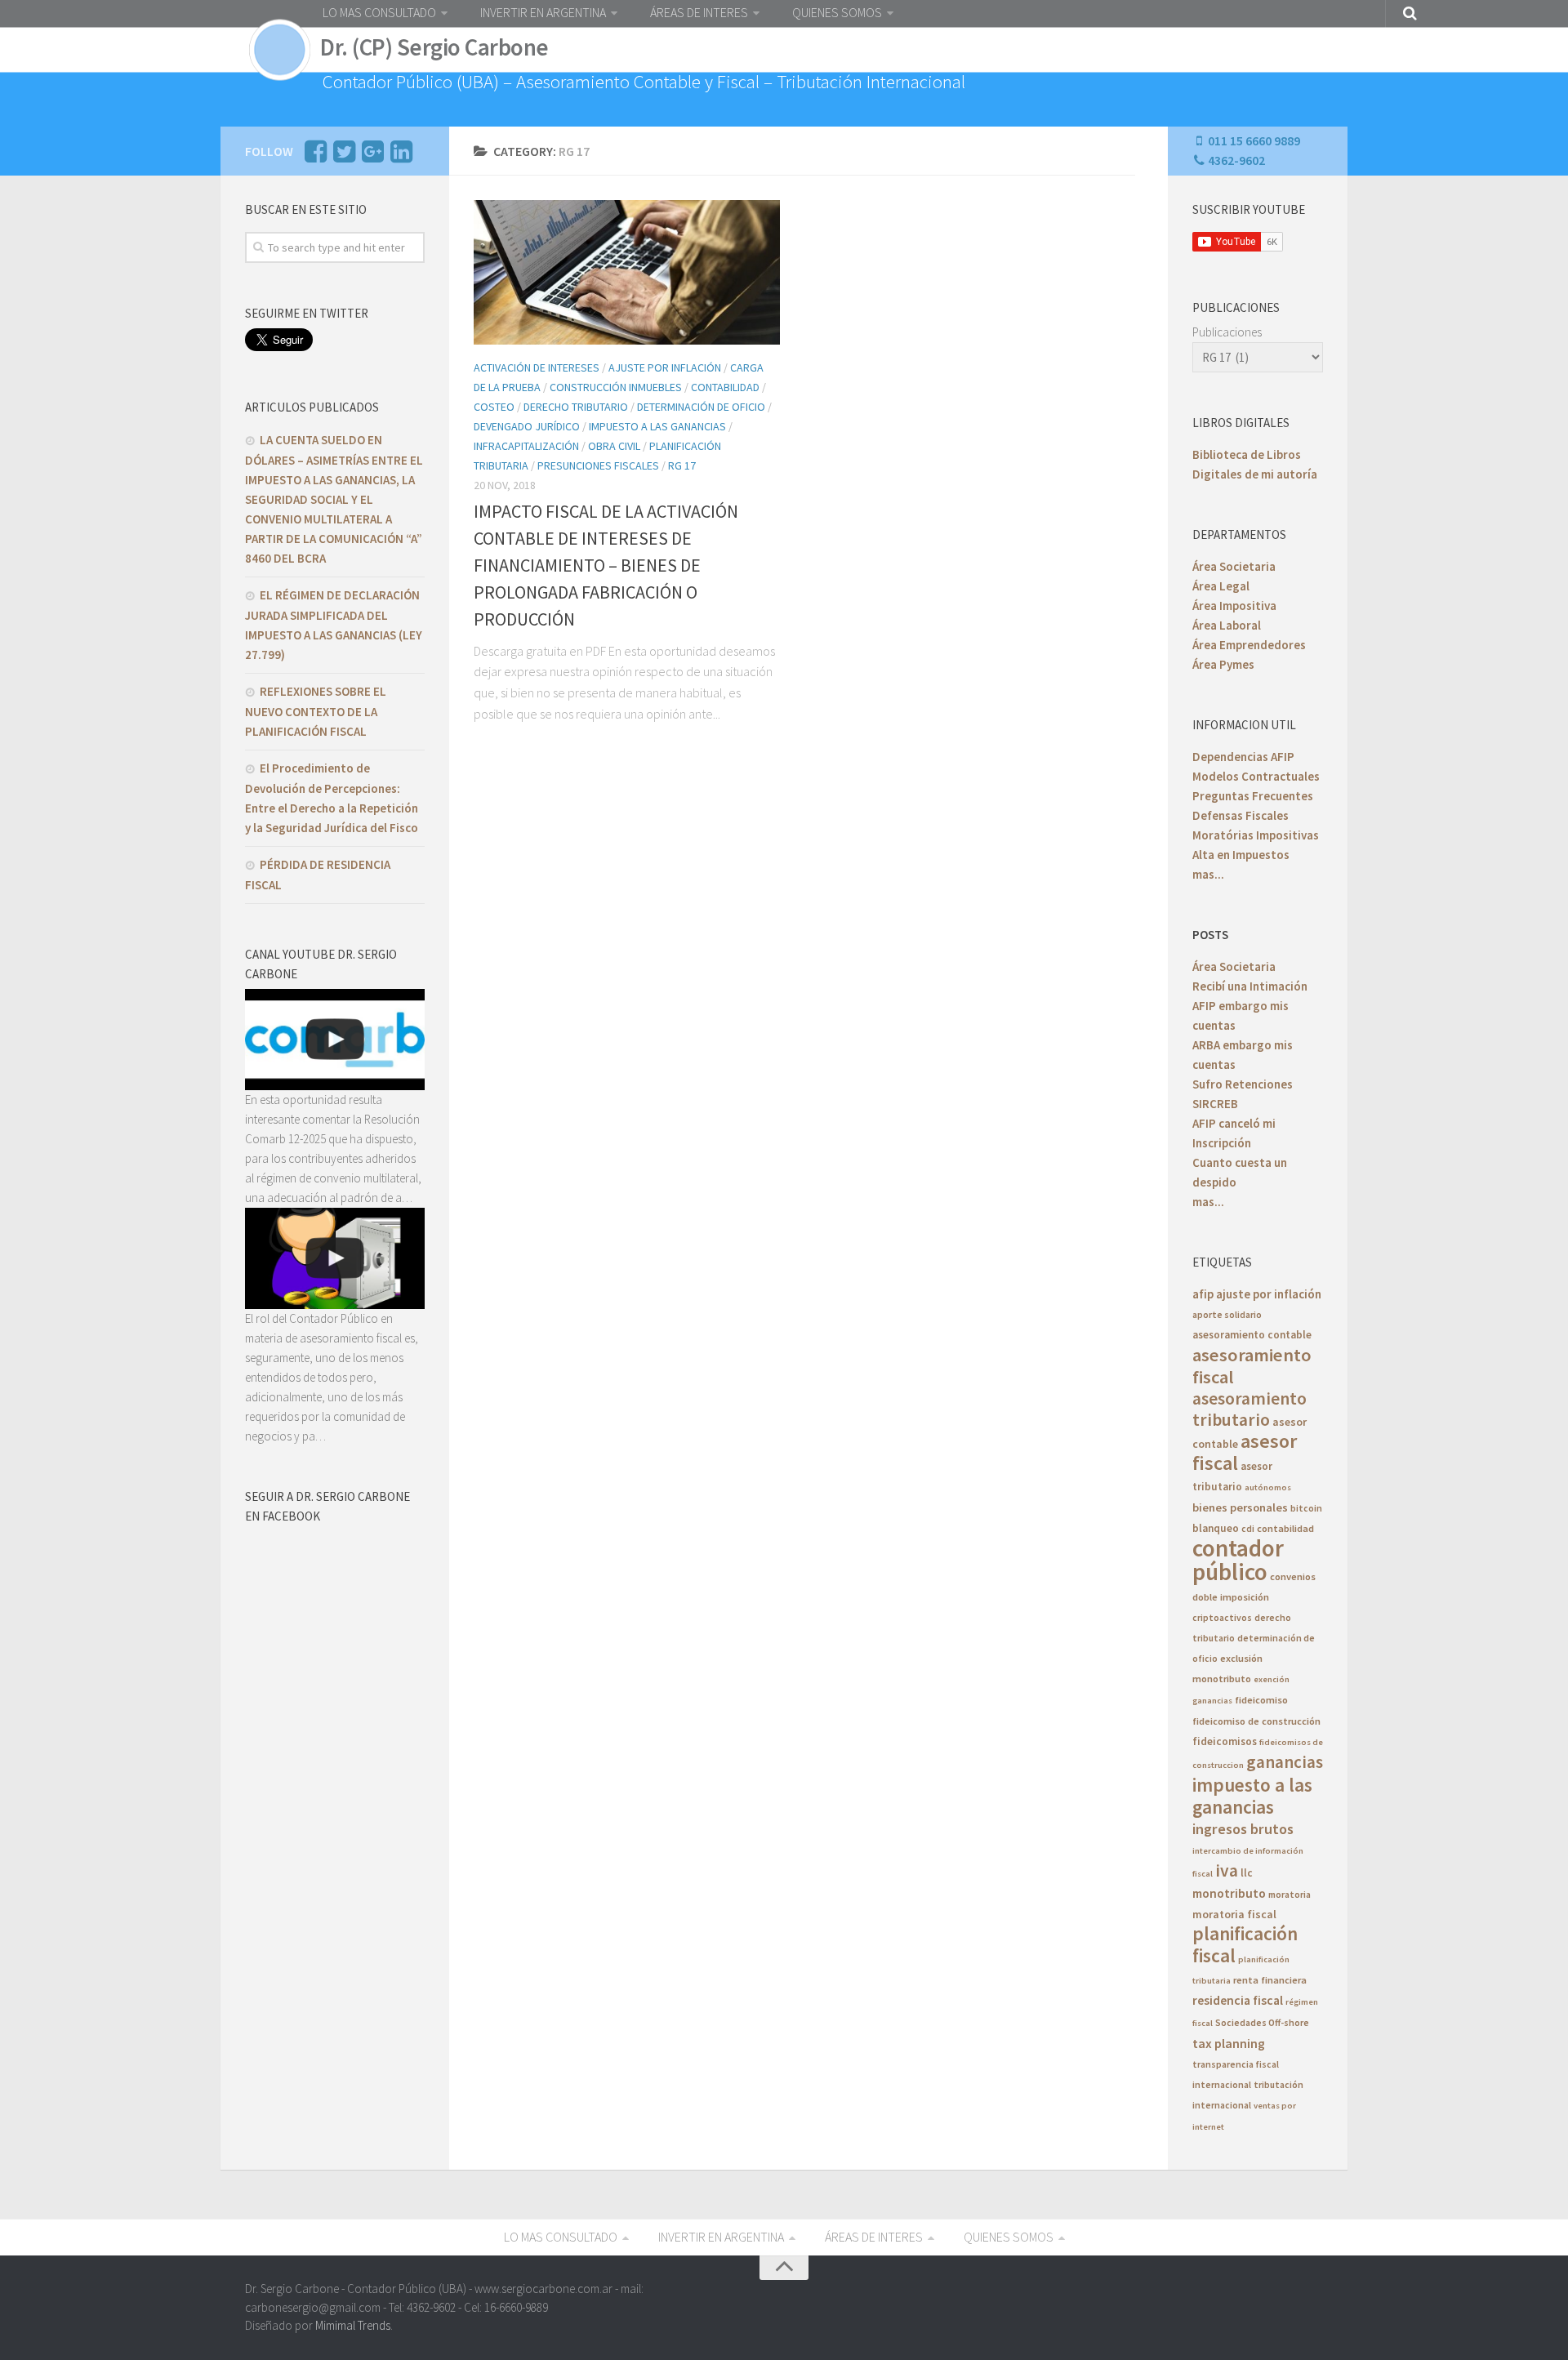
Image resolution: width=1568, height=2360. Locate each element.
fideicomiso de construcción (1256, 1721)
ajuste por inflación (1269, 1294)
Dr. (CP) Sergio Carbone (434, 47)
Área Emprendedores (1249, 645)
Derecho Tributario (576, 407)
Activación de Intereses (537, 367)
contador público (1238, 1560)
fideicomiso (1261, 1700)
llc (1247, 1873)
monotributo (1229, 1893)
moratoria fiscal (1234, 1914)
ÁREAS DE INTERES (699, 12)
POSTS (1210, 935)
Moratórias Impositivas (1256, 835)
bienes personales (1240, 1507)
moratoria (1290, 1894)
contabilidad (1285, 1528)
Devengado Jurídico (527, 426)
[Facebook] (315, 156)
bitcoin (1306, 1508)
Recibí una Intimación (1250, 986)
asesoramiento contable (1252, 1335)
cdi (1248, 1528)
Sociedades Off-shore (1262, 2022)
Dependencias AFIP (1243, 757)
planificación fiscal (1245, 1944)
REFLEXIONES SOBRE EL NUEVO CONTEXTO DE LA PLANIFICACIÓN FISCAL (316, 711)
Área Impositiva (1234, 606)
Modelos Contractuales (1256, 776)
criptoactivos (1222, 1617)
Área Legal (1221, 586)
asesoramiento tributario (1249, 1409)
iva (1227, 1870)
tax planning (1229, 2043)
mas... (1208, 874)
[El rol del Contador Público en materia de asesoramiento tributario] (335, 1258)
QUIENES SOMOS (837, 12)
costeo (494, 407)
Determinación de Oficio (701, 407)
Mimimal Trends (353, 2325)
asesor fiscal (1245, 1452)
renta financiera (1270, 1980)
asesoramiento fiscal (1252, 1366)
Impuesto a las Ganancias (657, 426)
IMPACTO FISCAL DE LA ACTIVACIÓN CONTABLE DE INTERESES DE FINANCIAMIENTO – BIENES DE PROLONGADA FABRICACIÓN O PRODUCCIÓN (606, 565)
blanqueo (1216, 1528)
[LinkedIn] (401, 156)
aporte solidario (1227, 1314)
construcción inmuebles (616, 387)
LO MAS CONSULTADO (379, 12)
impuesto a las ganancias (1252, 1796)
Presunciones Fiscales (598, 465)
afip (1203, 1294)
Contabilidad (725, 387)
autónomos (1268, 1487)
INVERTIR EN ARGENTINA (543, 12)
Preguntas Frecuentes (1253, 796)
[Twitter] (344, 156)
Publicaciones (1227, 332)
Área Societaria (1234, 566)
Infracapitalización (526, 446)
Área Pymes (1223, 664)
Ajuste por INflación (665, 367)
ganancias (1285, 1762)
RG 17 (682, 465)
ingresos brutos (1243, 1829)
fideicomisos (1225, 1741)
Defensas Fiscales (1241, 815)
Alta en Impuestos (1241, 855)
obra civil (614, 446)
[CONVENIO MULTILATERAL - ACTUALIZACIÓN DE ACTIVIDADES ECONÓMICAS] (335, 1040)
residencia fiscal (1238, 2000)
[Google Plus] (372, 156)
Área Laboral (1227, 625)
